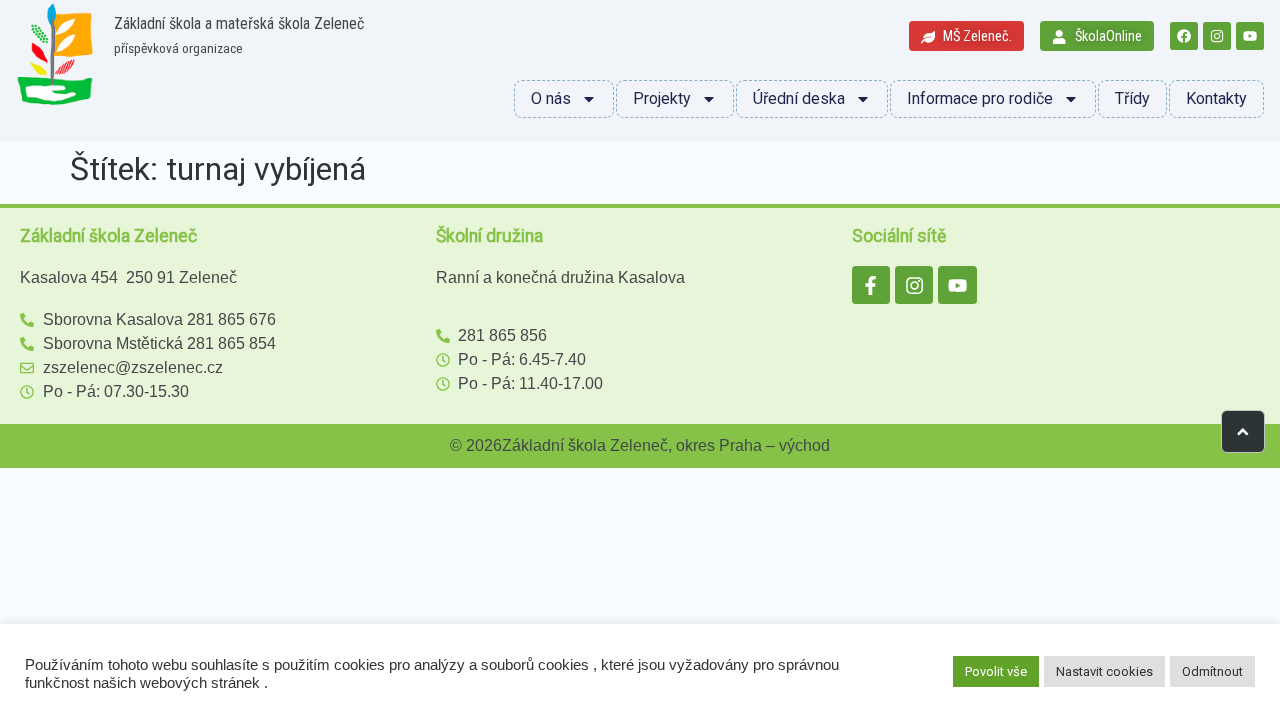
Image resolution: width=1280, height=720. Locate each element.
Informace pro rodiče (980, 98)
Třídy (1132, 98)
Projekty (662, 98)
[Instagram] (1217, 36)
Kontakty (1216, 98)
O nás (551, 98)
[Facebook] (1184, 36)
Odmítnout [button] (1212, 671)
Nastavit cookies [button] (1104, 671)
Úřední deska (799, 98)
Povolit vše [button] (996, 671)
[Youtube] (1250, 36)
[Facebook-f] (871, 285)
